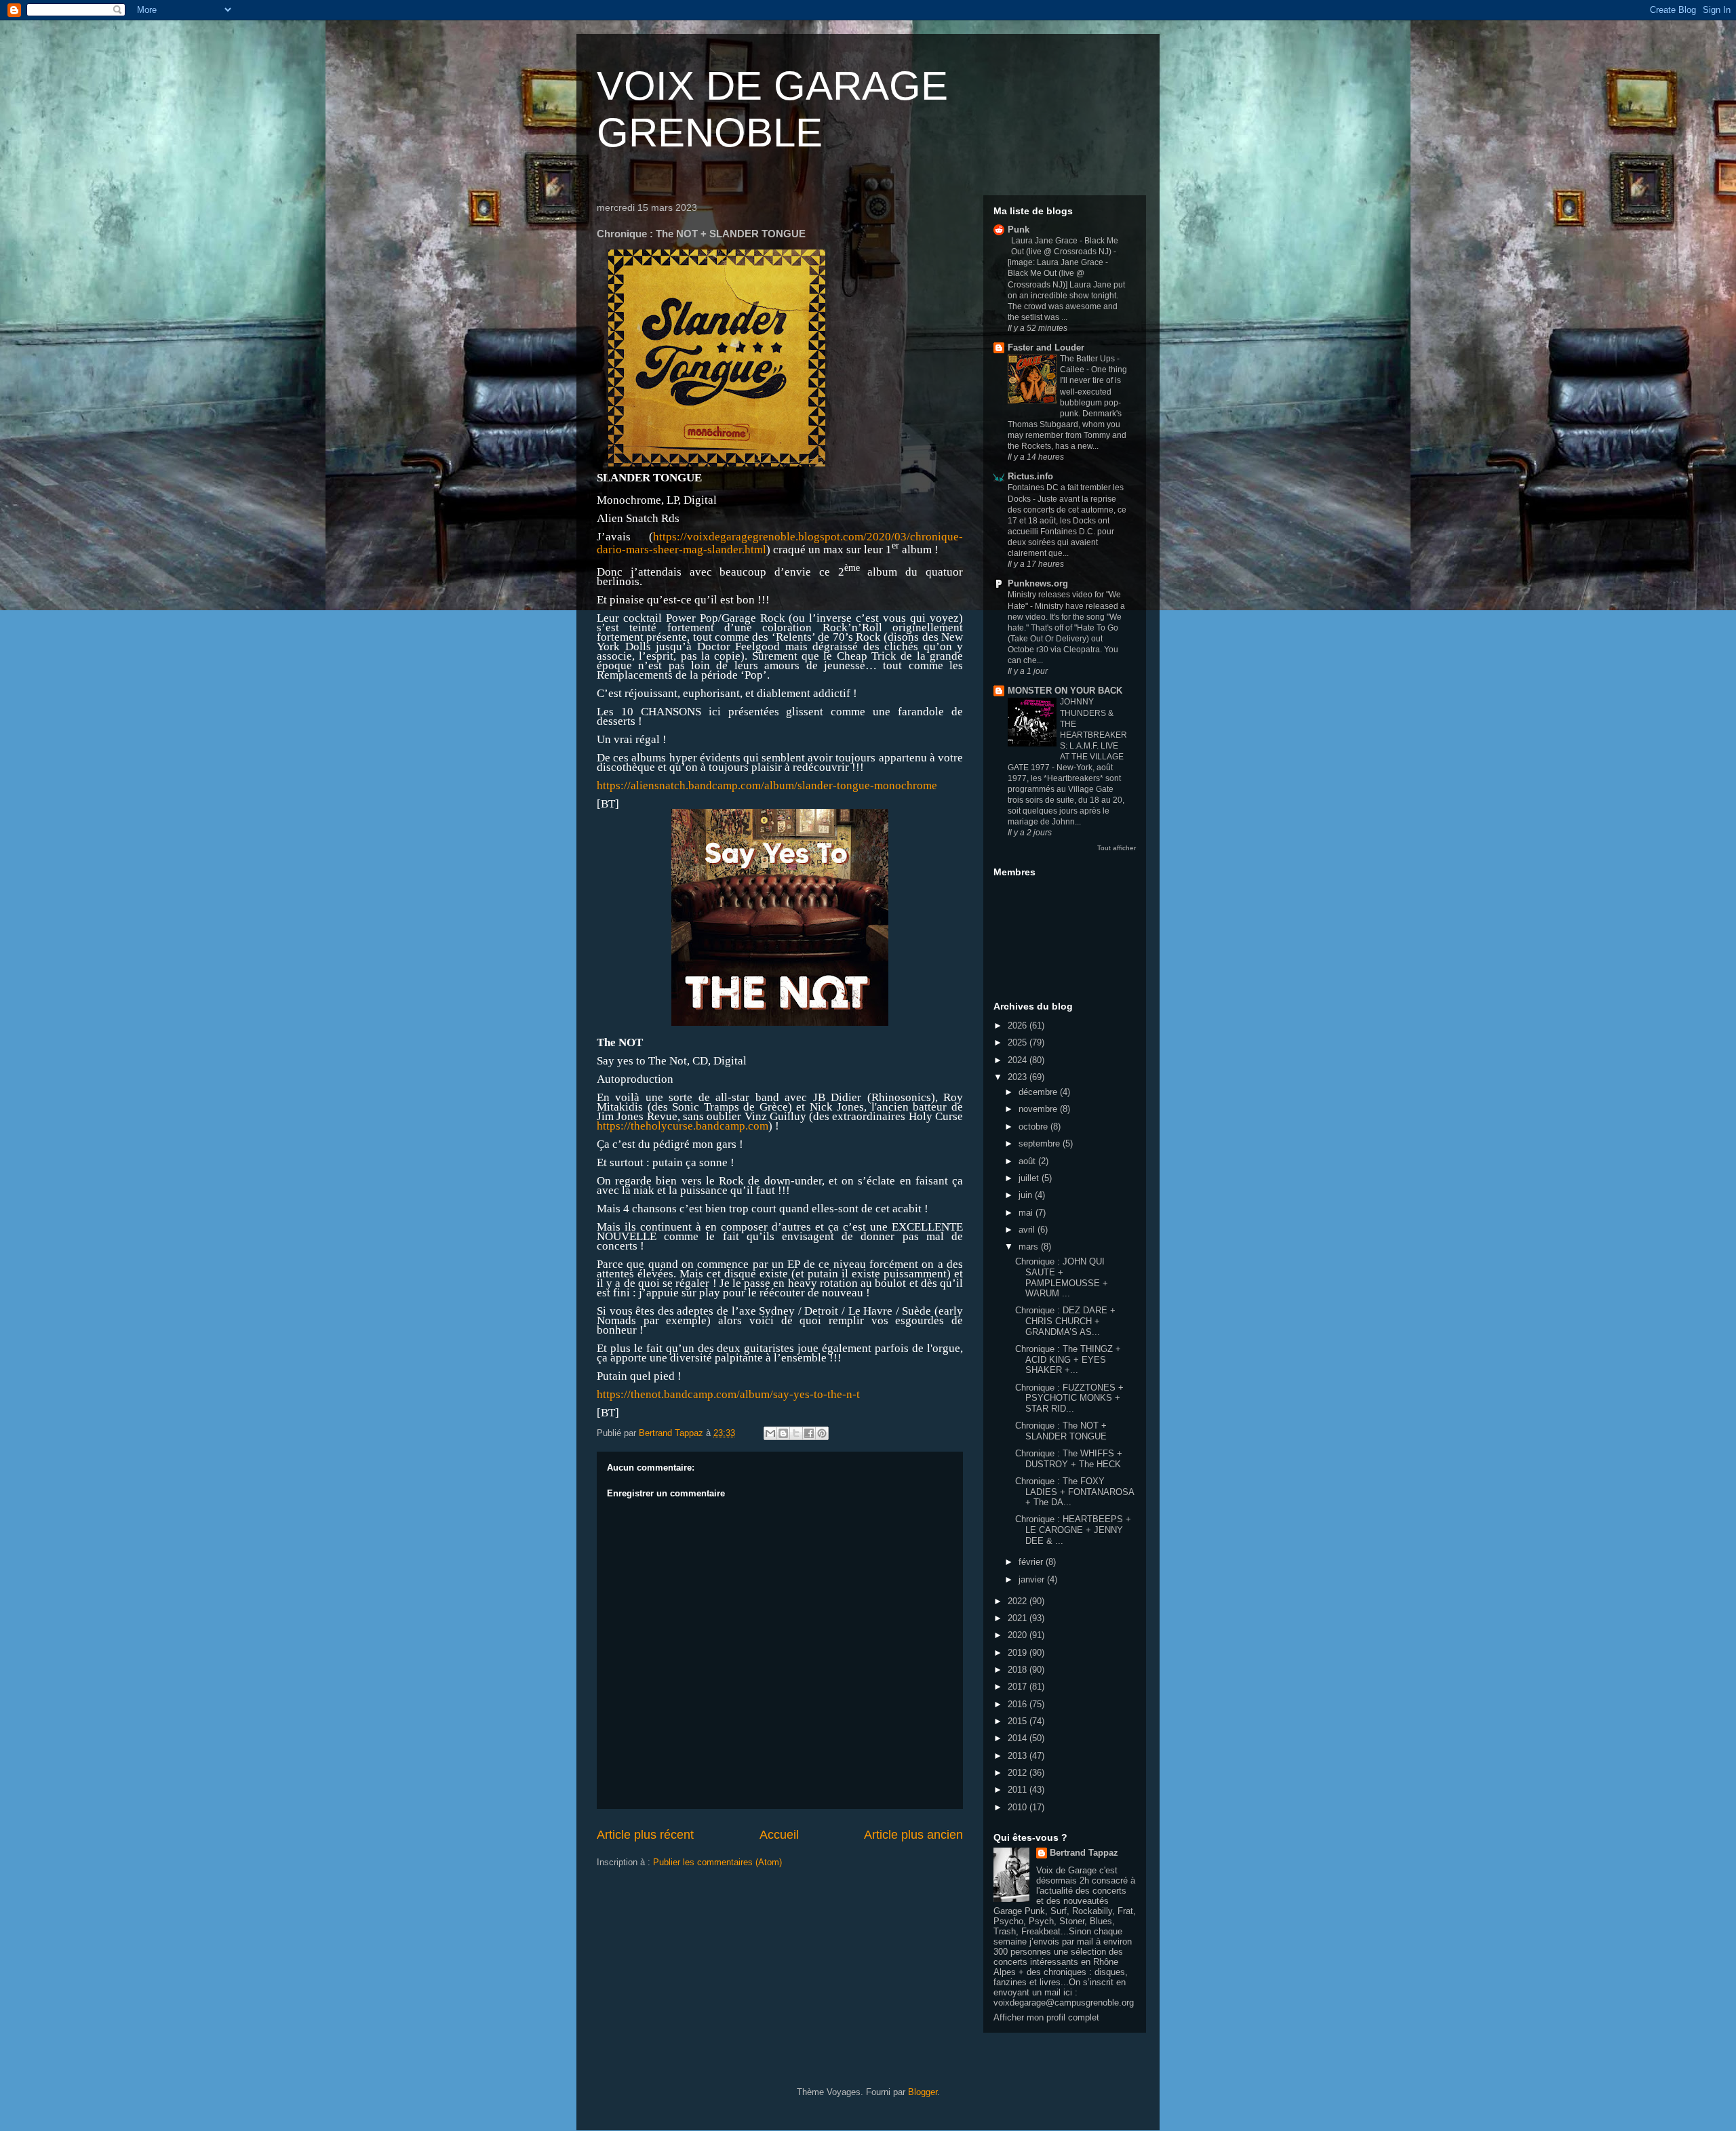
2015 (1019, 1721)
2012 (1019, 1773)
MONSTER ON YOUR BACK (1065, 691)
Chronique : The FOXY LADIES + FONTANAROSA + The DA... (1074, 1492)
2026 (1019, 1025)
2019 (1019, 1653)
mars (1030, 1247)
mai (1027, 1213)
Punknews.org (1038, 583)
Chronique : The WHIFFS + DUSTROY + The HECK (1069, 1459)
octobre (1034, 1127)
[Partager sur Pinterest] (822, 1433)
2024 (1019, 1060)
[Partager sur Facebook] (809, 1433)
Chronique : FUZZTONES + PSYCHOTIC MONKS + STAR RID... (1069, 1398)
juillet (1030, 1178)
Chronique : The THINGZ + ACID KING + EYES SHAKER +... (1068, 1359)
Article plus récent (645, 1835)
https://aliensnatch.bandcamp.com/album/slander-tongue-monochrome (767, 785)
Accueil (779, 1835)
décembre (1039, 1092)
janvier (1033, 1579)
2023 (1019, 1077)
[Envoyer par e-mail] (770, 1433)
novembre (1039, 1109)
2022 (1019, 1601)
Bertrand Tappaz (1084, 1853)
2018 (1019, 1670)
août (1028, 1161)
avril (1028, 1230)
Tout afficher (1117, 848)
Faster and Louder (1046, 347)
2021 (1019, 1618)
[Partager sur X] (796, 1433)
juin (1027, 1195)
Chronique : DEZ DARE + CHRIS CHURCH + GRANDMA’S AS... (1065, 1321)
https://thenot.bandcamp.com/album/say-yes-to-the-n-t (728, 1394)
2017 (1019, 1687)
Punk (1019, 230)
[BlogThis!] (783, 1433)
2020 (1019, 1635)
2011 (1019, 1790)
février (1032, 1562)
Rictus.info (1030, 476)
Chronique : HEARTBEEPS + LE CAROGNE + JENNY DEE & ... (1073, 1530)
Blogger (923, 2092)
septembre (1041, 1143)
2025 (1019, 1042)
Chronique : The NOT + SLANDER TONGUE (1061, 1431)
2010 (1019, 1807)
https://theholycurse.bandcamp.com (683, 1126)
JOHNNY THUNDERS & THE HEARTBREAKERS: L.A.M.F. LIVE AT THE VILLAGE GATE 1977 (1067, 734)
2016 (1019, 1704)
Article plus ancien (913, 1835)
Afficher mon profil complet (1046, 2017)
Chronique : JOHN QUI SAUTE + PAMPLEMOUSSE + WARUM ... (1062, 1277)
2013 (1019, 1756)
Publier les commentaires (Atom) (717, 1862)
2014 (1019, 1738)
